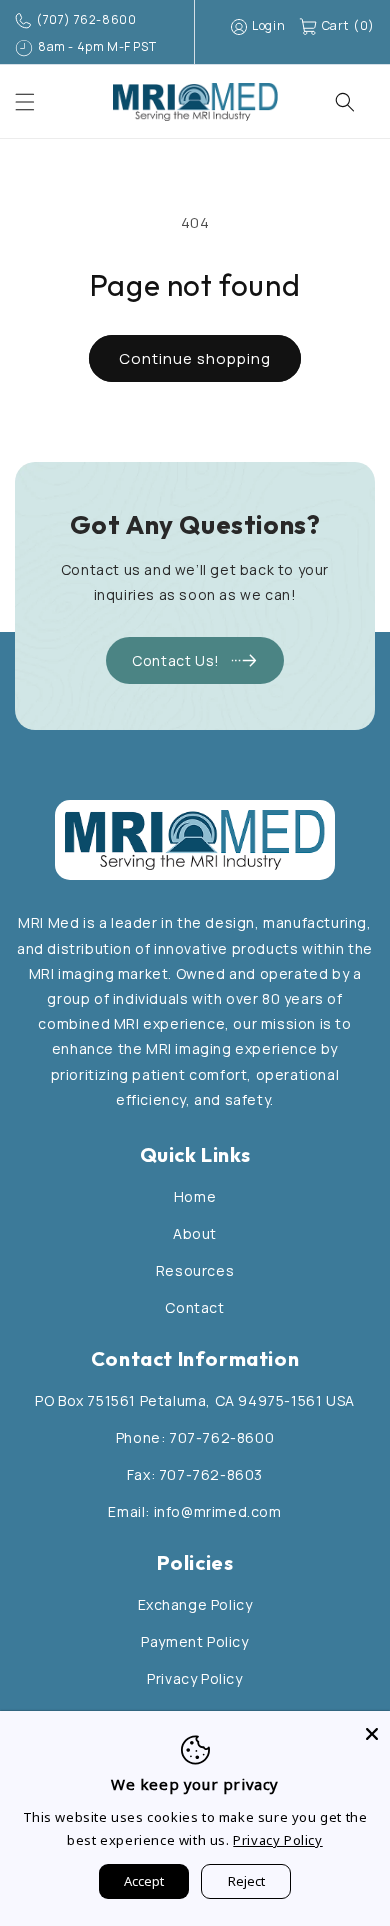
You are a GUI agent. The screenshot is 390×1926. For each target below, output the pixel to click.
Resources (195, 1270)
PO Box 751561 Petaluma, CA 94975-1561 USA (195, 1400)
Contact (194, 1307)
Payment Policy (194, 1641)
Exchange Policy (195, 1604)
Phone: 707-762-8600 (195, 1437)
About (195, 1233)
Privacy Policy (194, 1678)
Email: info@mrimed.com (194, 1511)
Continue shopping (195, 358)
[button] (25, 102)
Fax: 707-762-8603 (195, 1474)
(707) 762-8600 (86, 19)
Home (195, 1196)
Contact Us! (176, 660)
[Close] (372, 1729)
